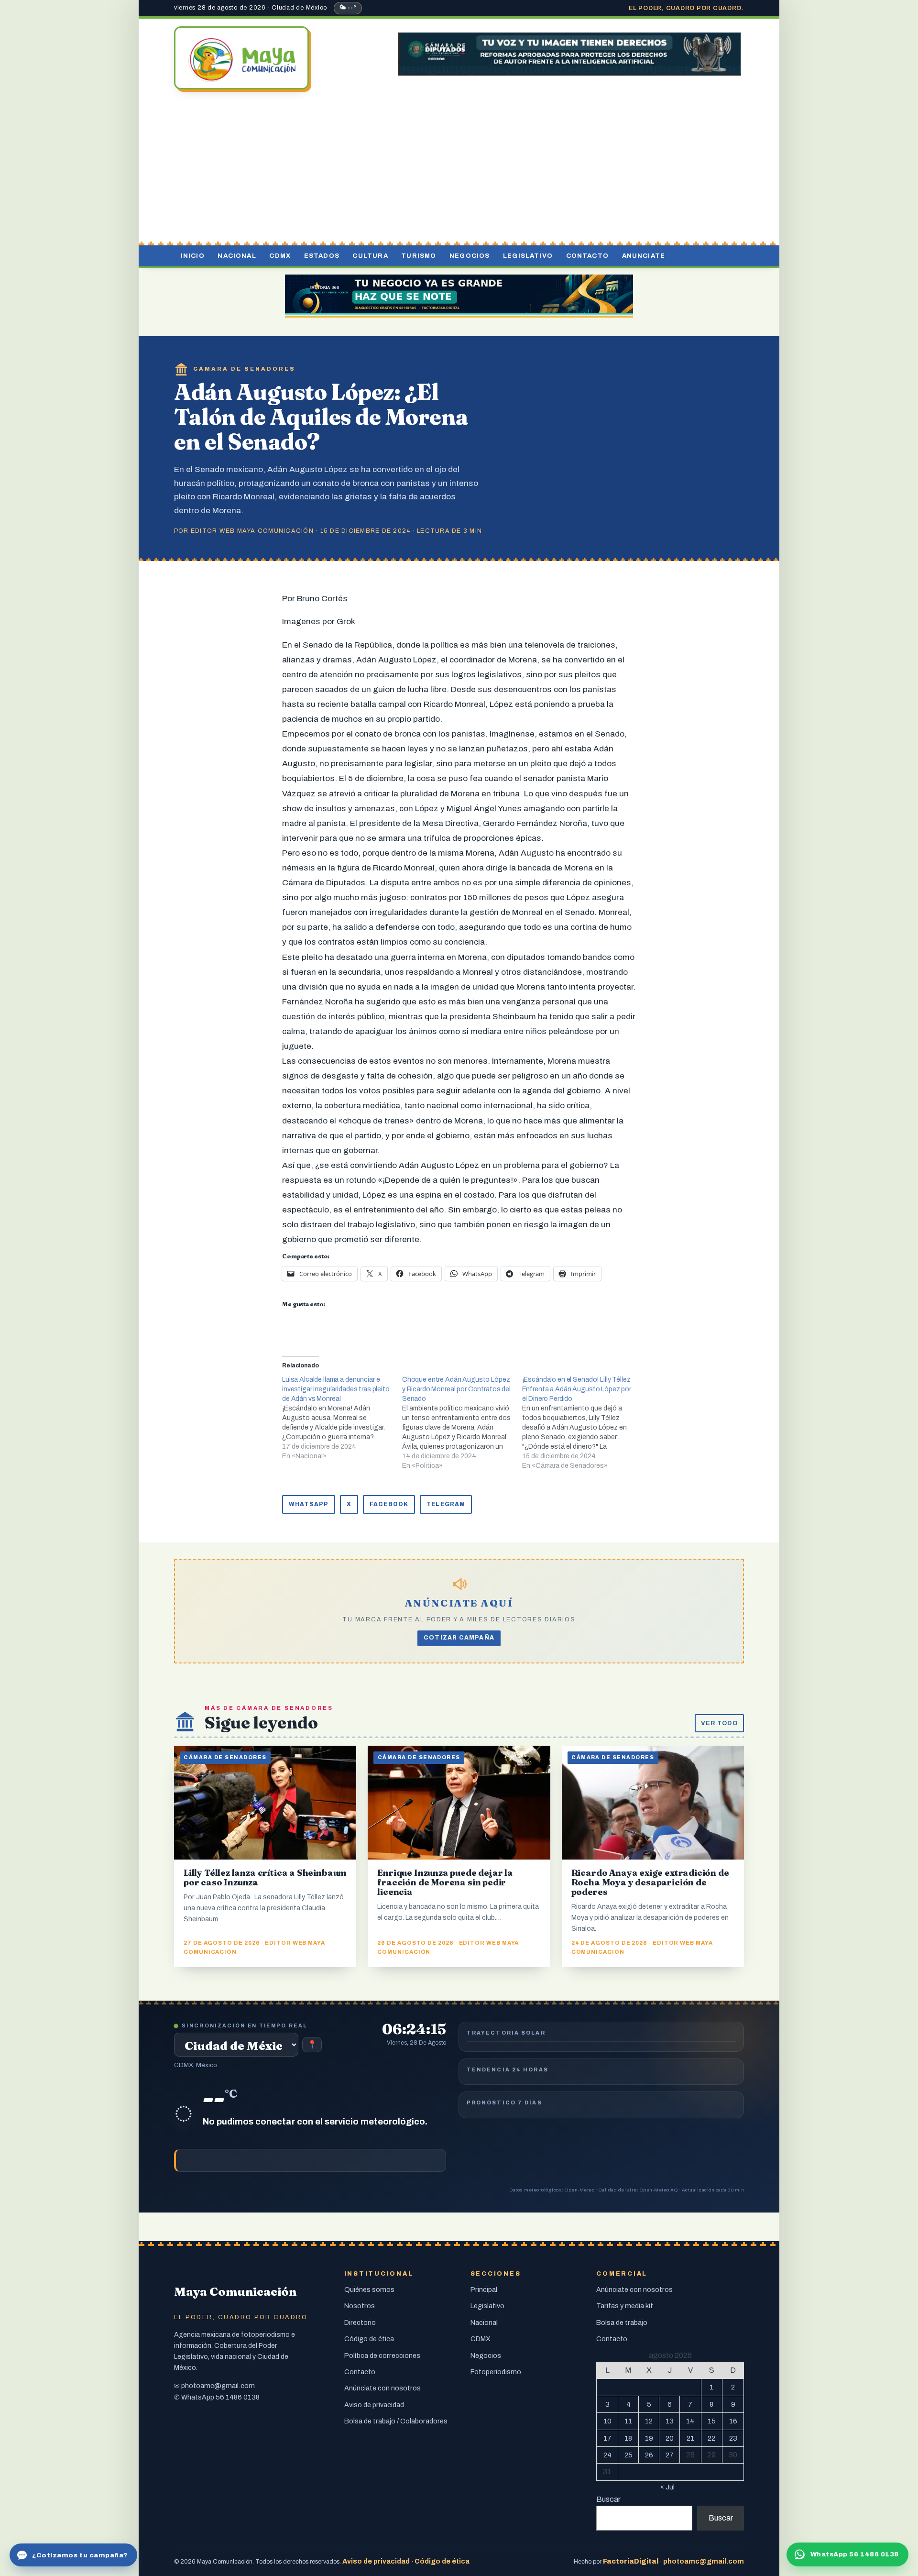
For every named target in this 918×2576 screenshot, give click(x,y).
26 (649, 2455)
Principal (484, 2290)
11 (628, 2421)
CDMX (280, 256)
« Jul (667, 2487)
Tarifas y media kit (625, 2306)
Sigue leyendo (261, 1723)
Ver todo (719, 1723)
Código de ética (369, 2339)
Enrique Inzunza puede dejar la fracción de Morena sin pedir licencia (445, 1882)
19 (649, 2438)
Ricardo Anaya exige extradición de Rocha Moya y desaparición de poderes (650, 1882)
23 (733, 2438)
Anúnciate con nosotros (382, 2388)
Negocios (470, 256)
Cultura (370, 256)
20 (670, 2438)
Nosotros (360, 2306)
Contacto (587, 256)
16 (733, 2421)
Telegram (446, 1504)
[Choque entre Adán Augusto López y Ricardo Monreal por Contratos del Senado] (462, 1423)
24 (607, 2455)
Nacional (237, 256)
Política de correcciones (382, 2356)
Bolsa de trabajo (622, 2323)
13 (670, 2421)
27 (670, 2455)
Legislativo (528, 256)
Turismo (419, 256)
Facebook (389, 1504)
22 (711, 2438)
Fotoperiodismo (496, 2372)
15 (712, 2421)
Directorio (360, 2323)
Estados (322, 256)
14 (690, 2421)
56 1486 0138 (238, 2397)
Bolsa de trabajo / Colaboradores (396, 2421)
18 (628, 2438)
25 (628, 2455)
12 (649, 2421)
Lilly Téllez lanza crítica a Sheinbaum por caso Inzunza (265, 1877)
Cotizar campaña (459, 1638)
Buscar (608, 2499)
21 (690, 2438)
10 (607, 2421)
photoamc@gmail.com (218, 2386)
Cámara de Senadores (244, 369)
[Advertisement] (459, 169)
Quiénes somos (369, 2290)
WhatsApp (309, 1504)
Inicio (193, 256)
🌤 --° (348, 8)
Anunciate (644, 256)
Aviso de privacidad (374, 2405)
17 (607, 2438)
